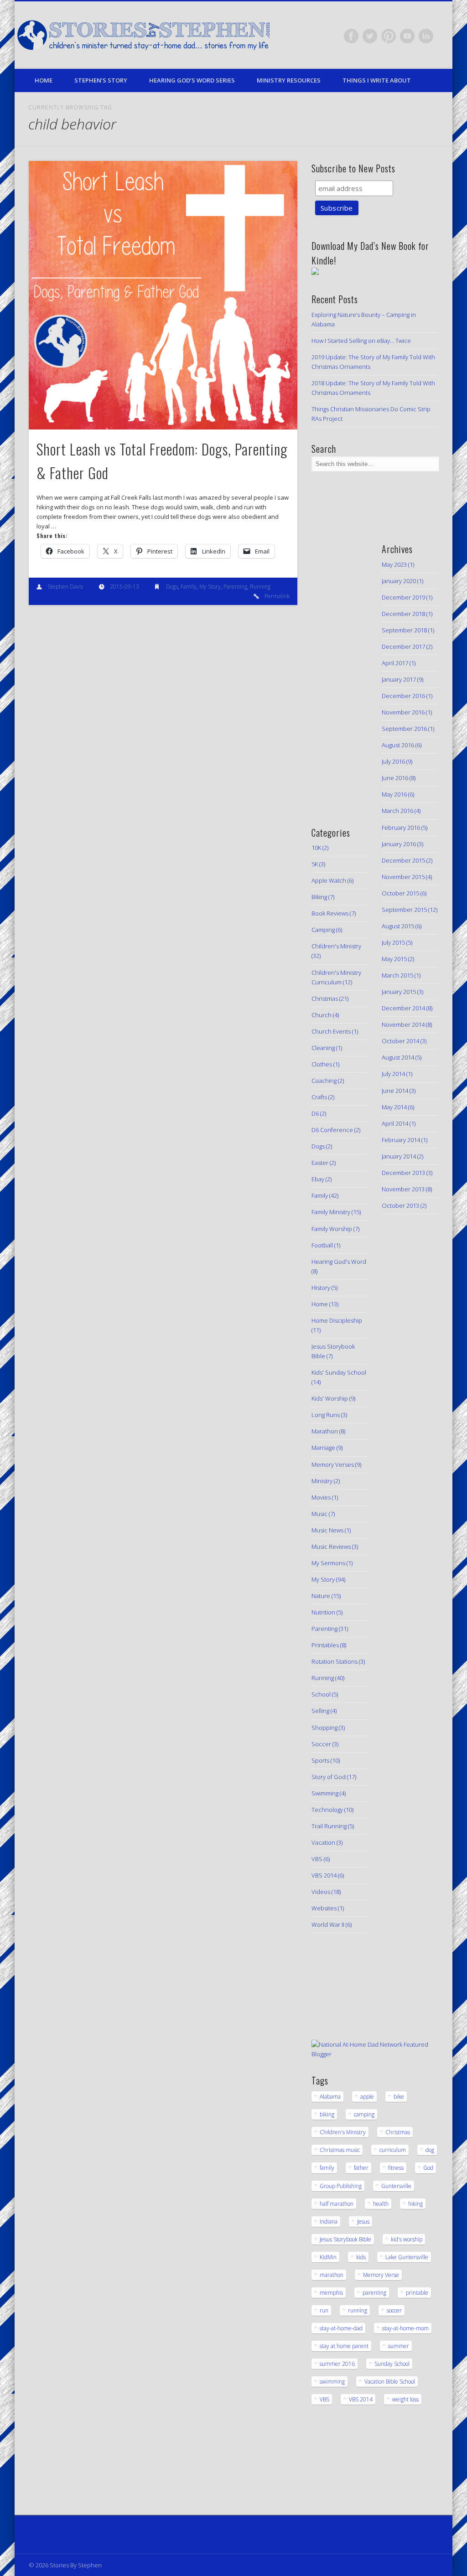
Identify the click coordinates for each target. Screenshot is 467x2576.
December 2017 (403, 647)
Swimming (325, 1793)
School (321, 1694)
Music (319, 1514)
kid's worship (407, 2239)
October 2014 (400, 1041)
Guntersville (396, 2186)
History (321, 1288)
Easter (320, 1163)
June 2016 (395, 778)
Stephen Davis (65, 587)
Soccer (321, 1744)
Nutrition (323, 1612)
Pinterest (389, 36)
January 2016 (399, 844)
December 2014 (403, 1008)
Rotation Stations (335, 1661)
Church (322, 1015)
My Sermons (328, 1563)
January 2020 (399, 581)
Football (322, 1245)
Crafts (319, 1097)
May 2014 (394, 1107)
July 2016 (393, 761)
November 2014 (403, 1024)
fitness (396, 2168)
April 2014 (395, 1123)
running (358, 2310)
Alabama (330, 2097)
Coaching (324, 1081)
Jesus (363, 2222)
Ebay (318, 1179)
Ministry (322, 1481)
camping (364, 2114)
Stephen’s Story (101, 80)
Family (189, 587)
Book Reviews (330, 913)
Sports (320, 1760)
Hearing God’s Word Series (192, 80)
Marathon (325, 1431)
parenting (374, 2293)
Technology (327, 1810)
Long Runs (326, 1415)
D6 (315, 1113)
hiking (415, 2204)
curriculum (393, 2150)
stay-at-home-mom (405, 2328)
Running (260, 587)
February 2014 (401, 1140)
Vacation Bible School (390, 2382)
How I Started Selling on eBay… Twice (361, 341)
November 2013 (403, 1189)
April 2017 (395, 663)
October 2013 (400, 1205)
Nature (321, 1596)
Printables (325, 1645)
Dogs (172, 587)
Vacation (323, 1842)
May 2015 (394, 959)
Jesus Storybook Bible (345, 2239)
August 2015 (398, 926)
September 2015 (404, 910)
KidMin (328, 2257)
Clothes (322, 1064)
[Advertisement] (339, 672)
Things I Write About (377, 80)
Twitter (370, 36)
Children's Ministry (336, 946)
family (327, 2168)
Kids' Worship (330, 1398)
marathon (332, 2275)
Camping (323, 930)
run (324, 2310)
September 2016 (404, 729)
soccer (394, 2310)
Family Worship (332, 1229)
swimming (332, 2382)
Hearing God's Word (339, 1262)
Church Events (331, 1031)
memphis (331, 2293)
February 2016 (401, 828)
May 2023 (394, 564)
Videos (321, 1892)
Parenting (235, 587)
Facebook (351, 36)
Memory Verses (333, 1464)
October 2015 (400, 893)
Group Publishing (341, 2186)
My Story (210, 587)
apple (367, 2097)
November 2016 (403, 712)
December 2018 (403, 614)
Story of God (329, 1777)
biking (327, 2114)
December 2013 (403, 1173)
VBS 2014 (324, 1875)
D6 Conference (332, 1130)
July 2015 (393, 942)
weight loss (405, 2399)
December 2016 (403, 696)
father (361, 2168)
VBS (317, 1859)
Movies (321, 1497)
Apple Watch (329, 880)
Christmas (325, 998)
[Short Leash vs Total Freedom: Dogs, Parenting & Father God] (163, 295)
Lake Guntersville (407, 2257)
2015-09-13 (125, 587)
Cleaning (323, 1048)
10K (316, 848)
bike (399, 2097)
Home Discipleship (337, 1320)
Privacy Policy (47, 2535)
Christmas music (340, 2150)
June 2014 (395, 1091)
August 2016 (398, 745)
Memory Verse (381, 2275)
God (428, 2168)
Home (44, 80)
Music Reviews (331, 1547)
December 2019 (403, 597)
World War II (328, 1924)
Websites (324, 1908)
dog (430, 2150)
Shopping (324, 1728)
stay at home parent (344, 2346)
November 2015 (403, 877)
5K (315, 864)
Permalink (277, 596)
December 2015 (403, 860)
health (381, 2204)
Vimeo (407, 36)
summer (399, 2346)
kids (361, 2257)
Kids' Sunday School (339, 1372)
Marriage (323, 1448)
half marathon (337, 2204)
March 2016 (397, 811)
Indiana (329, 2222)
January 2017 (399, 679)
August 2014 (398, 1057)
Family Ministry (331, 1212)
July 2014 (393, 1074)
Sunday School (392, 2364)
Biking (319, 897)
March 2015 (397, 975)
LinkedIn (426, 36)
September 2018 (404, 630)
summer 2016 (337, 2364)
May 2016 (394, 794)
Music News (327, 1530)
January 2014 (399, 1156)
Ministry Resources (289, 80)
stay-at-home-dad (341, 2328)
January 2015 (399, 992)
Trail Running (329, 1826)
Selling (320, 1711)
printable (417, 2293)
